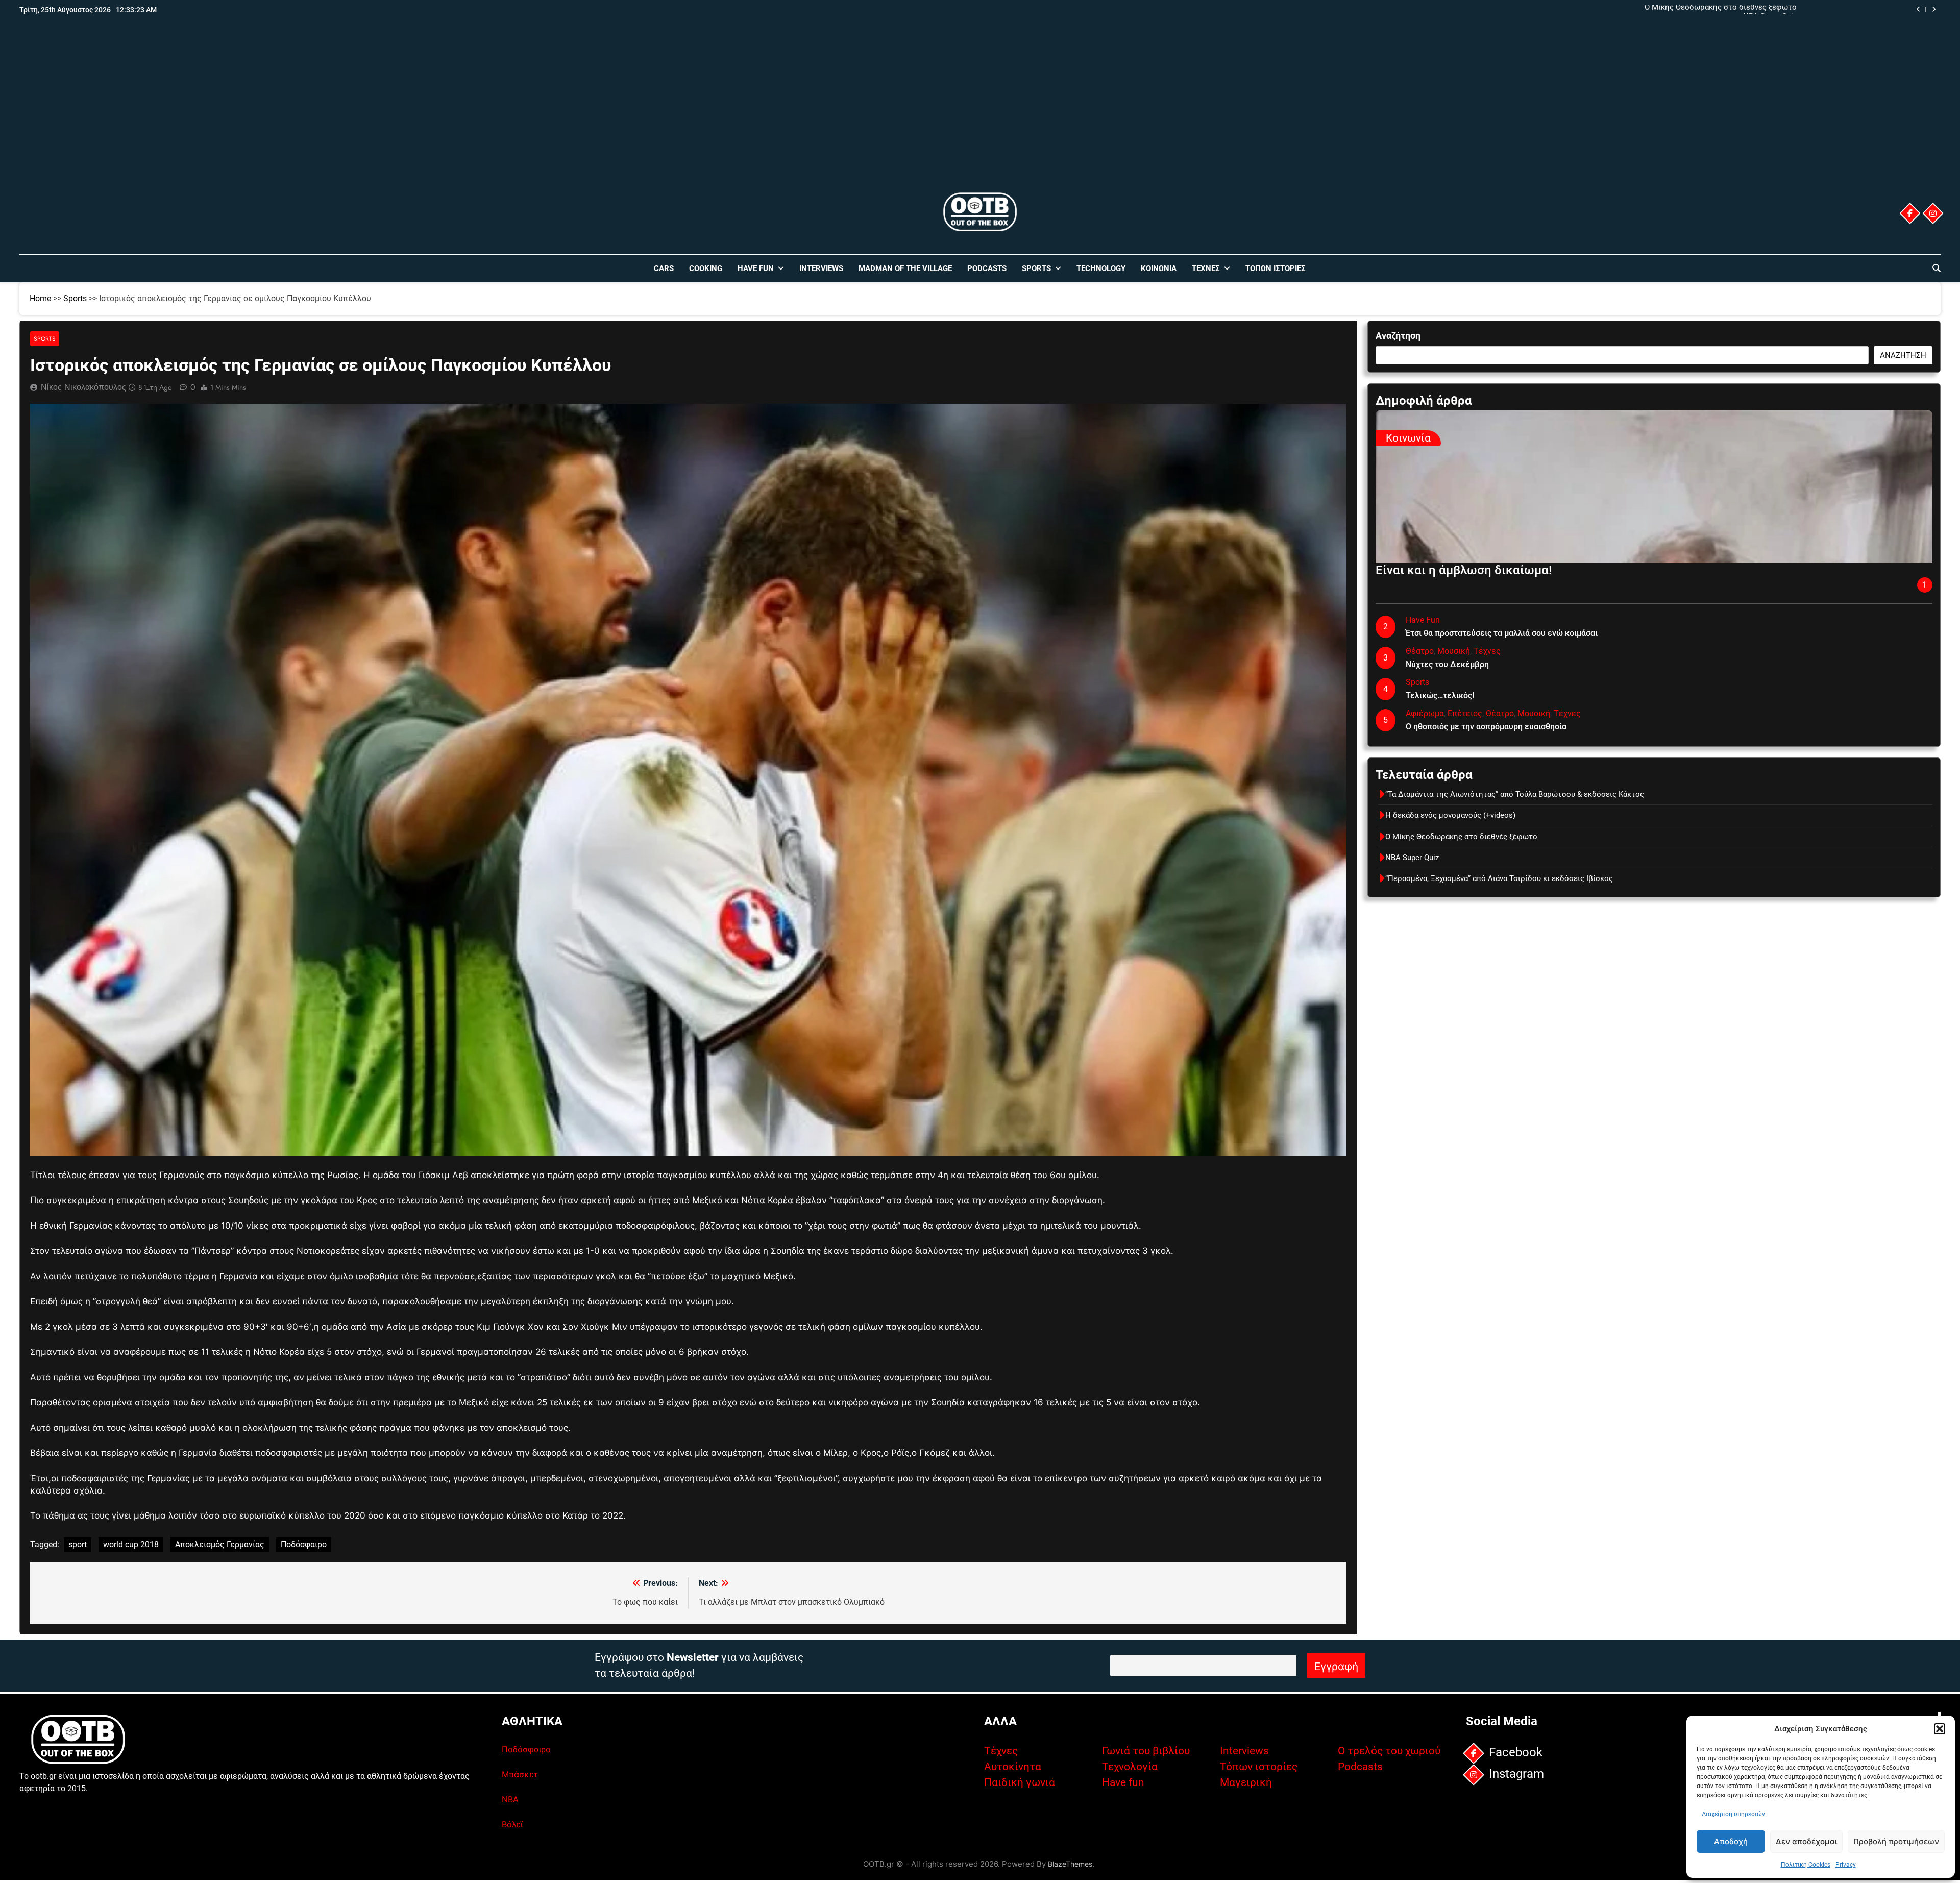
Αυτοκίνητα (1013, 1767)
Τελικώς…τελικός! (1440, 695)
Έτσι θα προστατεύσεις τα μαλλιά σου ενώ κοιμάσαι (1502, 633)
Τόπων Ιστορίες (1276, 268)
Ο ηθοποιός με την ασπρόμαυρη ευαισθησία (1486, 727)
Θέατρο (1420, 651)
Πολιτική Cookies (1806, 1865)
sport (78, 1544)
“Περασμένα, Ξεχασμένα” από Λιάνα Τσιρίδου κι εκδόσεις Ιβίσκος (1499, 878)
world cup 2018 (131, 1544)
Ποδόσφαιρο (304, 1544)
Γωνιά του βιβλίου (1146, 1751)
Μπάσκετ (520, 1774)
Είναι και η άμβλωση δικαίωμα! (1464, 570)
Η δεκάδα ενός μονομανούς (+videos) (1450, 815)
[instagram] (1932, 213)
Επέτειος (1465, 713)
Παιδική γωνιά (1020, 1782)
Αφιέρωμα (1425, 713)
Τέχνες (1206, 268)
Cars (664, 268)
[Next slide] (1934, 9)
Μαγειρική (1246, 1782)
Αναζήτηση (1398, 336)
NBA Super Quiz (1412, 858)
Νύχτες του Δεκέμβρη (1447, 664)
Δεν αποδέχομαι (1806, 1841)
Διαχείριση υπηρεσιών (1733, 1814)
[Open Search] (1937, 268)
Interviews (821, 268)
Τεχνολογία (1130, 1767)
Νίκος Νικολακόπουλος (83, 387)
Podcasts (987, 268)
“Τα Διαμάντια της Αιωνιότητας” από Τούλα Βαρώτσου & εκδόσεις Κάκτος (1667, 10)
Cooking (706, 268)
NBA (510, 1799)
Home (40, 298)
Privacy (1846, 1865)
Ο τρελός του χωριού (1389, 1751)
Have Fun (756, 268)
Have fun (1123, 1782)
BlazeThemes (1070, 1864)
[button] (1940, 1729)
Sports (1036, 268)
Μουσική (1454, 651)
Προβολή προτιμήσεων (1896, 1841)
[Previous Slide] (1918, 9)
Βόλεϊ (512, 1824)
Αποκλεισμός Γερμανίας (220, 1544)
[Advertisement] (980, 114)
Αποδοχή (1731, 1841)
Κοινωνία (1159, 268)
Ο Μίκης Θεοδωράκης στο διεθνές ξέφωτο (1461, 837)
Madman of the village (905, 268)
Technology (1101, 268)
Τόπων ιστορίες (1259, 1767)
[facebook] (1909, 213)
